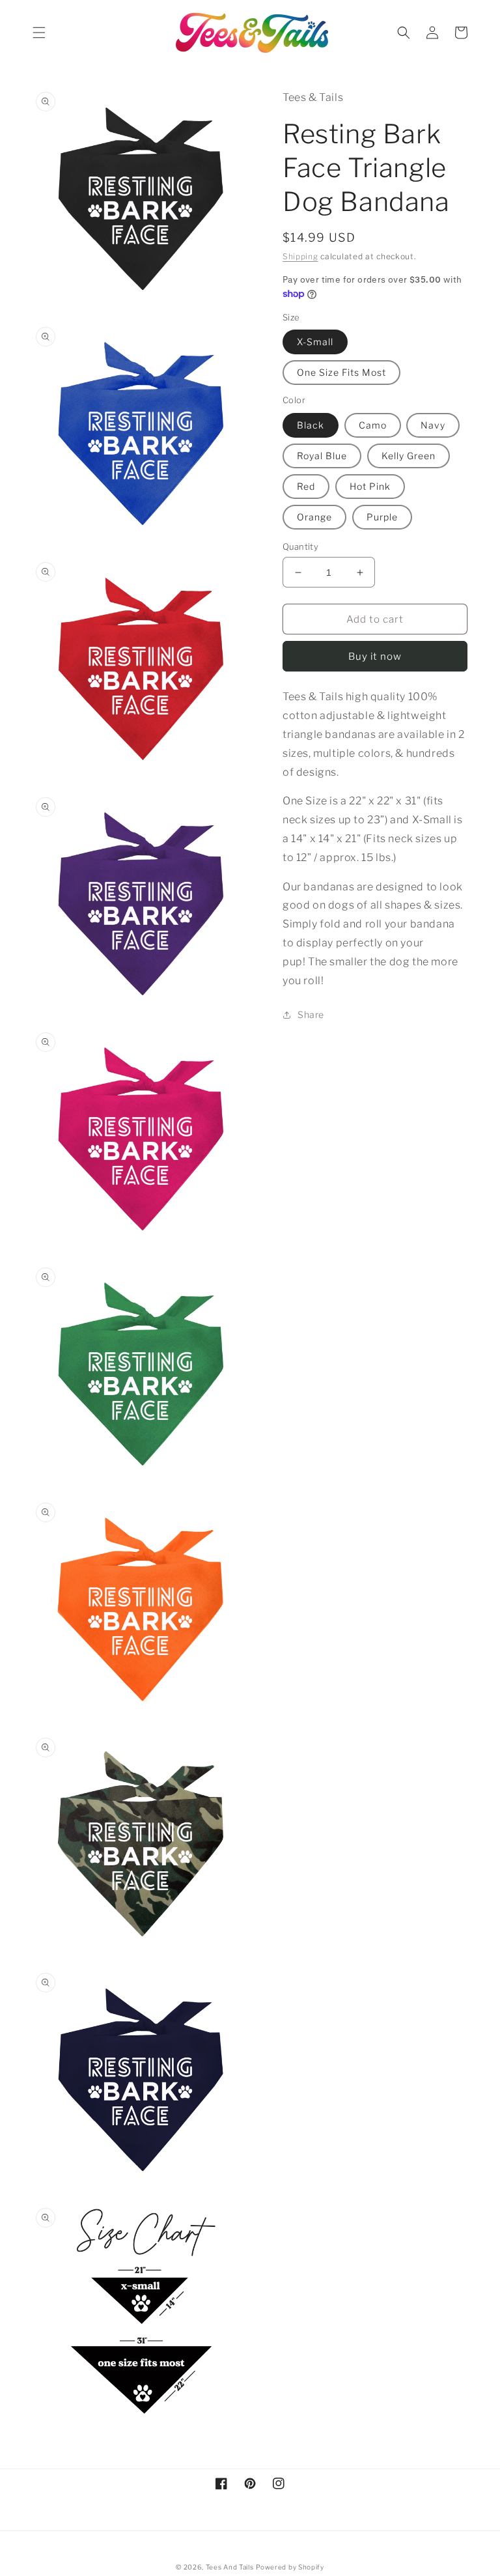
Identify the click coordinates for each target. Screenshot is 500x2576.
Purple (382, 517)
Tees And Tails (230, 2567)
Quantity (300, 546)
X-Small (315, 342)
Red (306, 486)
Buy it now (375, 657)
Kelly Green (409, 456)
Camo (373, 425)
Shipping (300, 256)
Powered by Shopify (290, 2567)
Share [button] (311, 1014)
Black (311, 425)
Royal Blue (322, 456)
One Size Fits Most (341, 372)
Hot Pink (370, 486)
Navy (433, 425)
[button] (39, 33)
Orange (314, 517)
